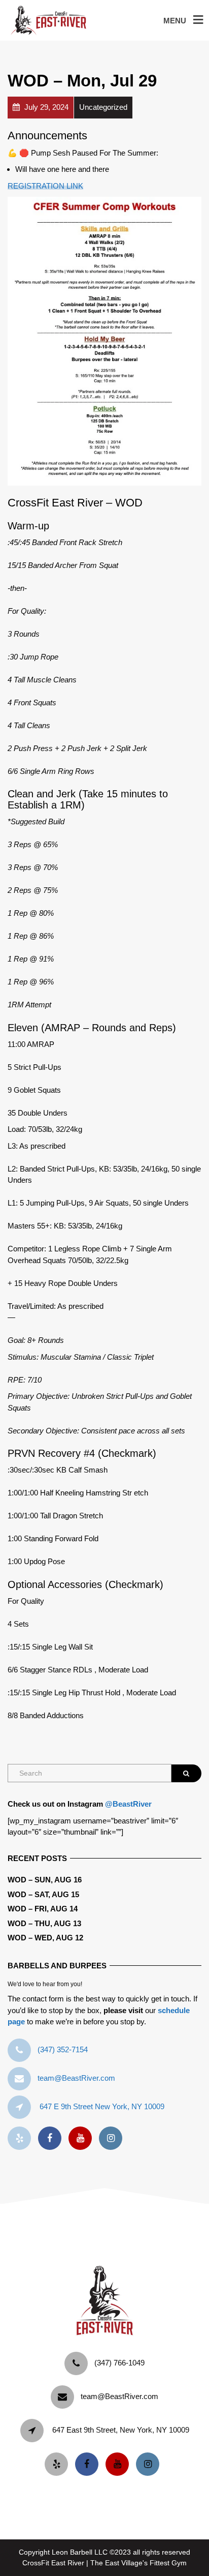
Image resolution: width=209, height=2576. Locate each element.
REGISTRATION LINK (45, 186)
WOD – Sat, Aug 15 (43, 1894)
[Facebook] (52, 2138)
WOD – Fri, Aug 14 (43, 1909)
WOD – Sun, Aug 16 (45, 1880)
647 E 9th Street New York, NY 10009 (102, 2106)
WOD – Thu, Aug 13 (44, 1923)
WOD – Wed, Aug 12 (45, 1938)
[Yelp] (22, 2138)
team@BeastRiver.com (76, 2078)
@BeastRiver (128, 1804)
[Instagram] (113, 2138)
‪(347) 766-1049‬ (119, 2363)
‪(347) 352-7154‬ (63, 2049)
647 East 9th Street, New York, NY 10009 (121, 2430)
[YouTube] (83, 2138)
